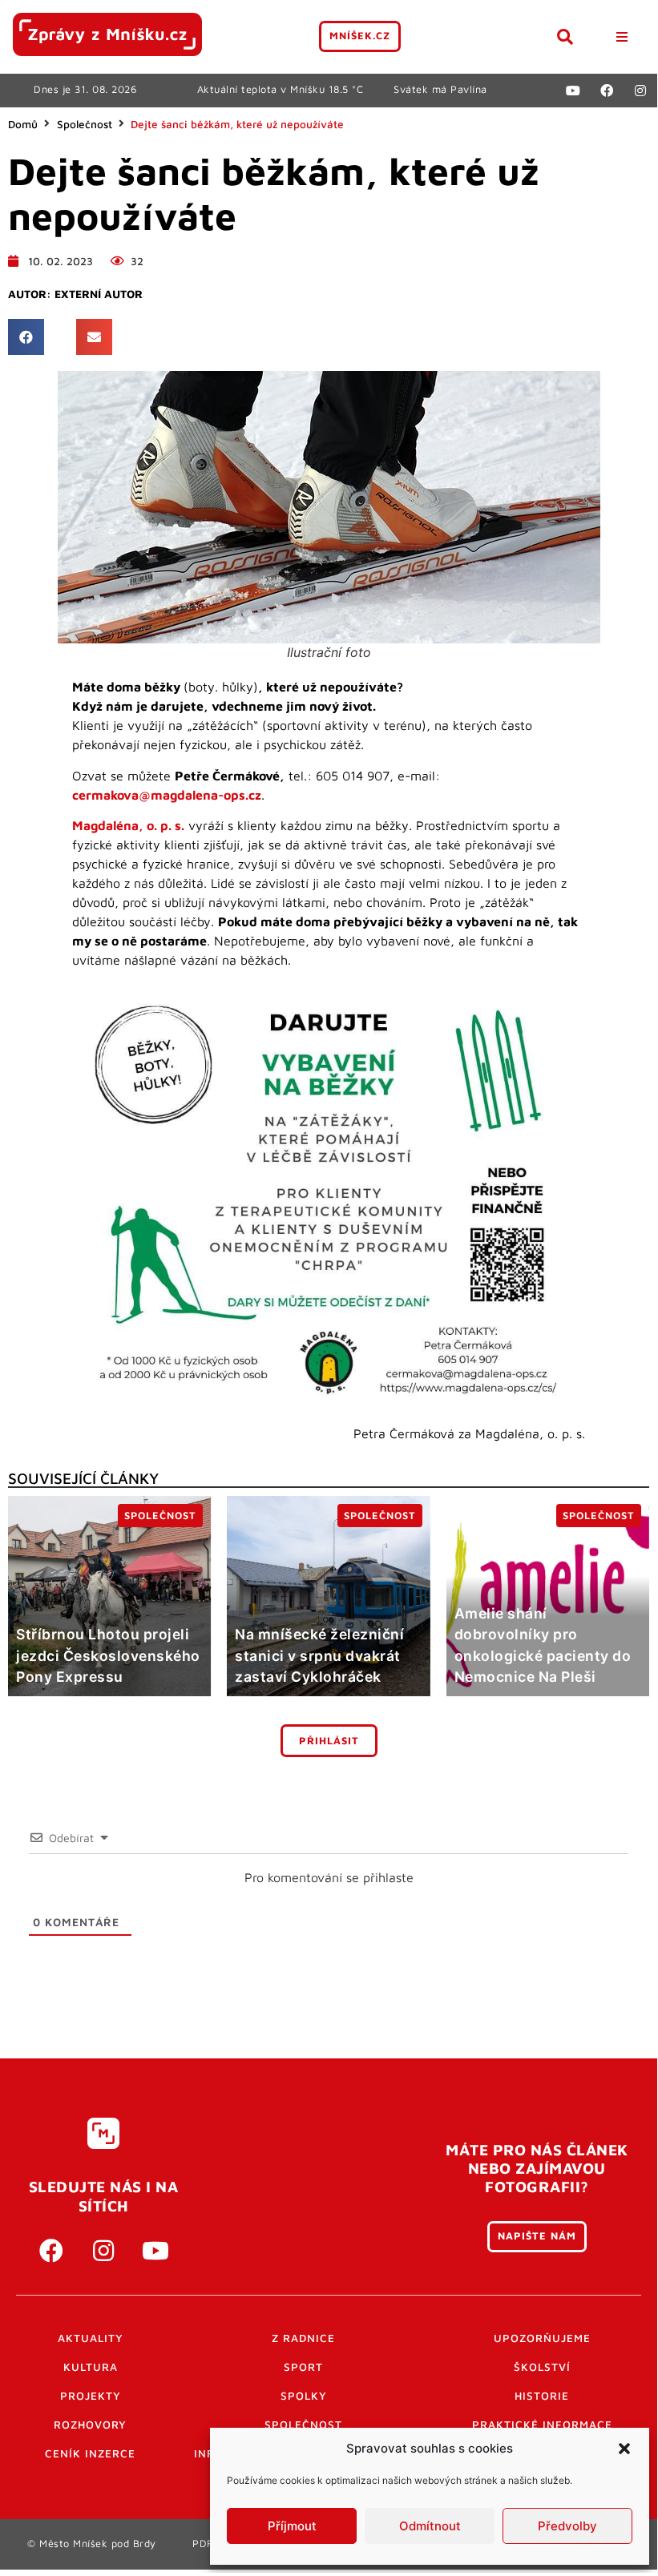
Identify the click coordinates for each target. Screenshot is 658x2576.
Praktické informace (542, 2425)
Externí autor (99, 294)
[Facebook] (607, 91)
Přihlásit (329, 1741)
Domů (23, 124)
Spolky (304, 2396)
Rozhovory (90, 2425)
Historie (542, 2396)
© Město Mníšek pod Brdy (92, 2544)
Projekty (91, 2396)
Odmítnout (430, 2526)
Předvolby (567, 2526)
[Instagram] (640, 91)
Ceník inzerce (90, 2453)
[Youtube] (573, 91)
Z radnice (303, 2338)
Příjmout (292, 2526)
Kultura (91, 2367)
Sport (303, 2367)
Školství (542, 2367)
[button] (624, 2449)
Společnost (85, 124)
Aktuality (91, 2338)
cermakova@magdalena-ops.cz (167, 795)
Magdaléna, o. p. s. (128, 825)
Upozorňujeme (542, 2338)
